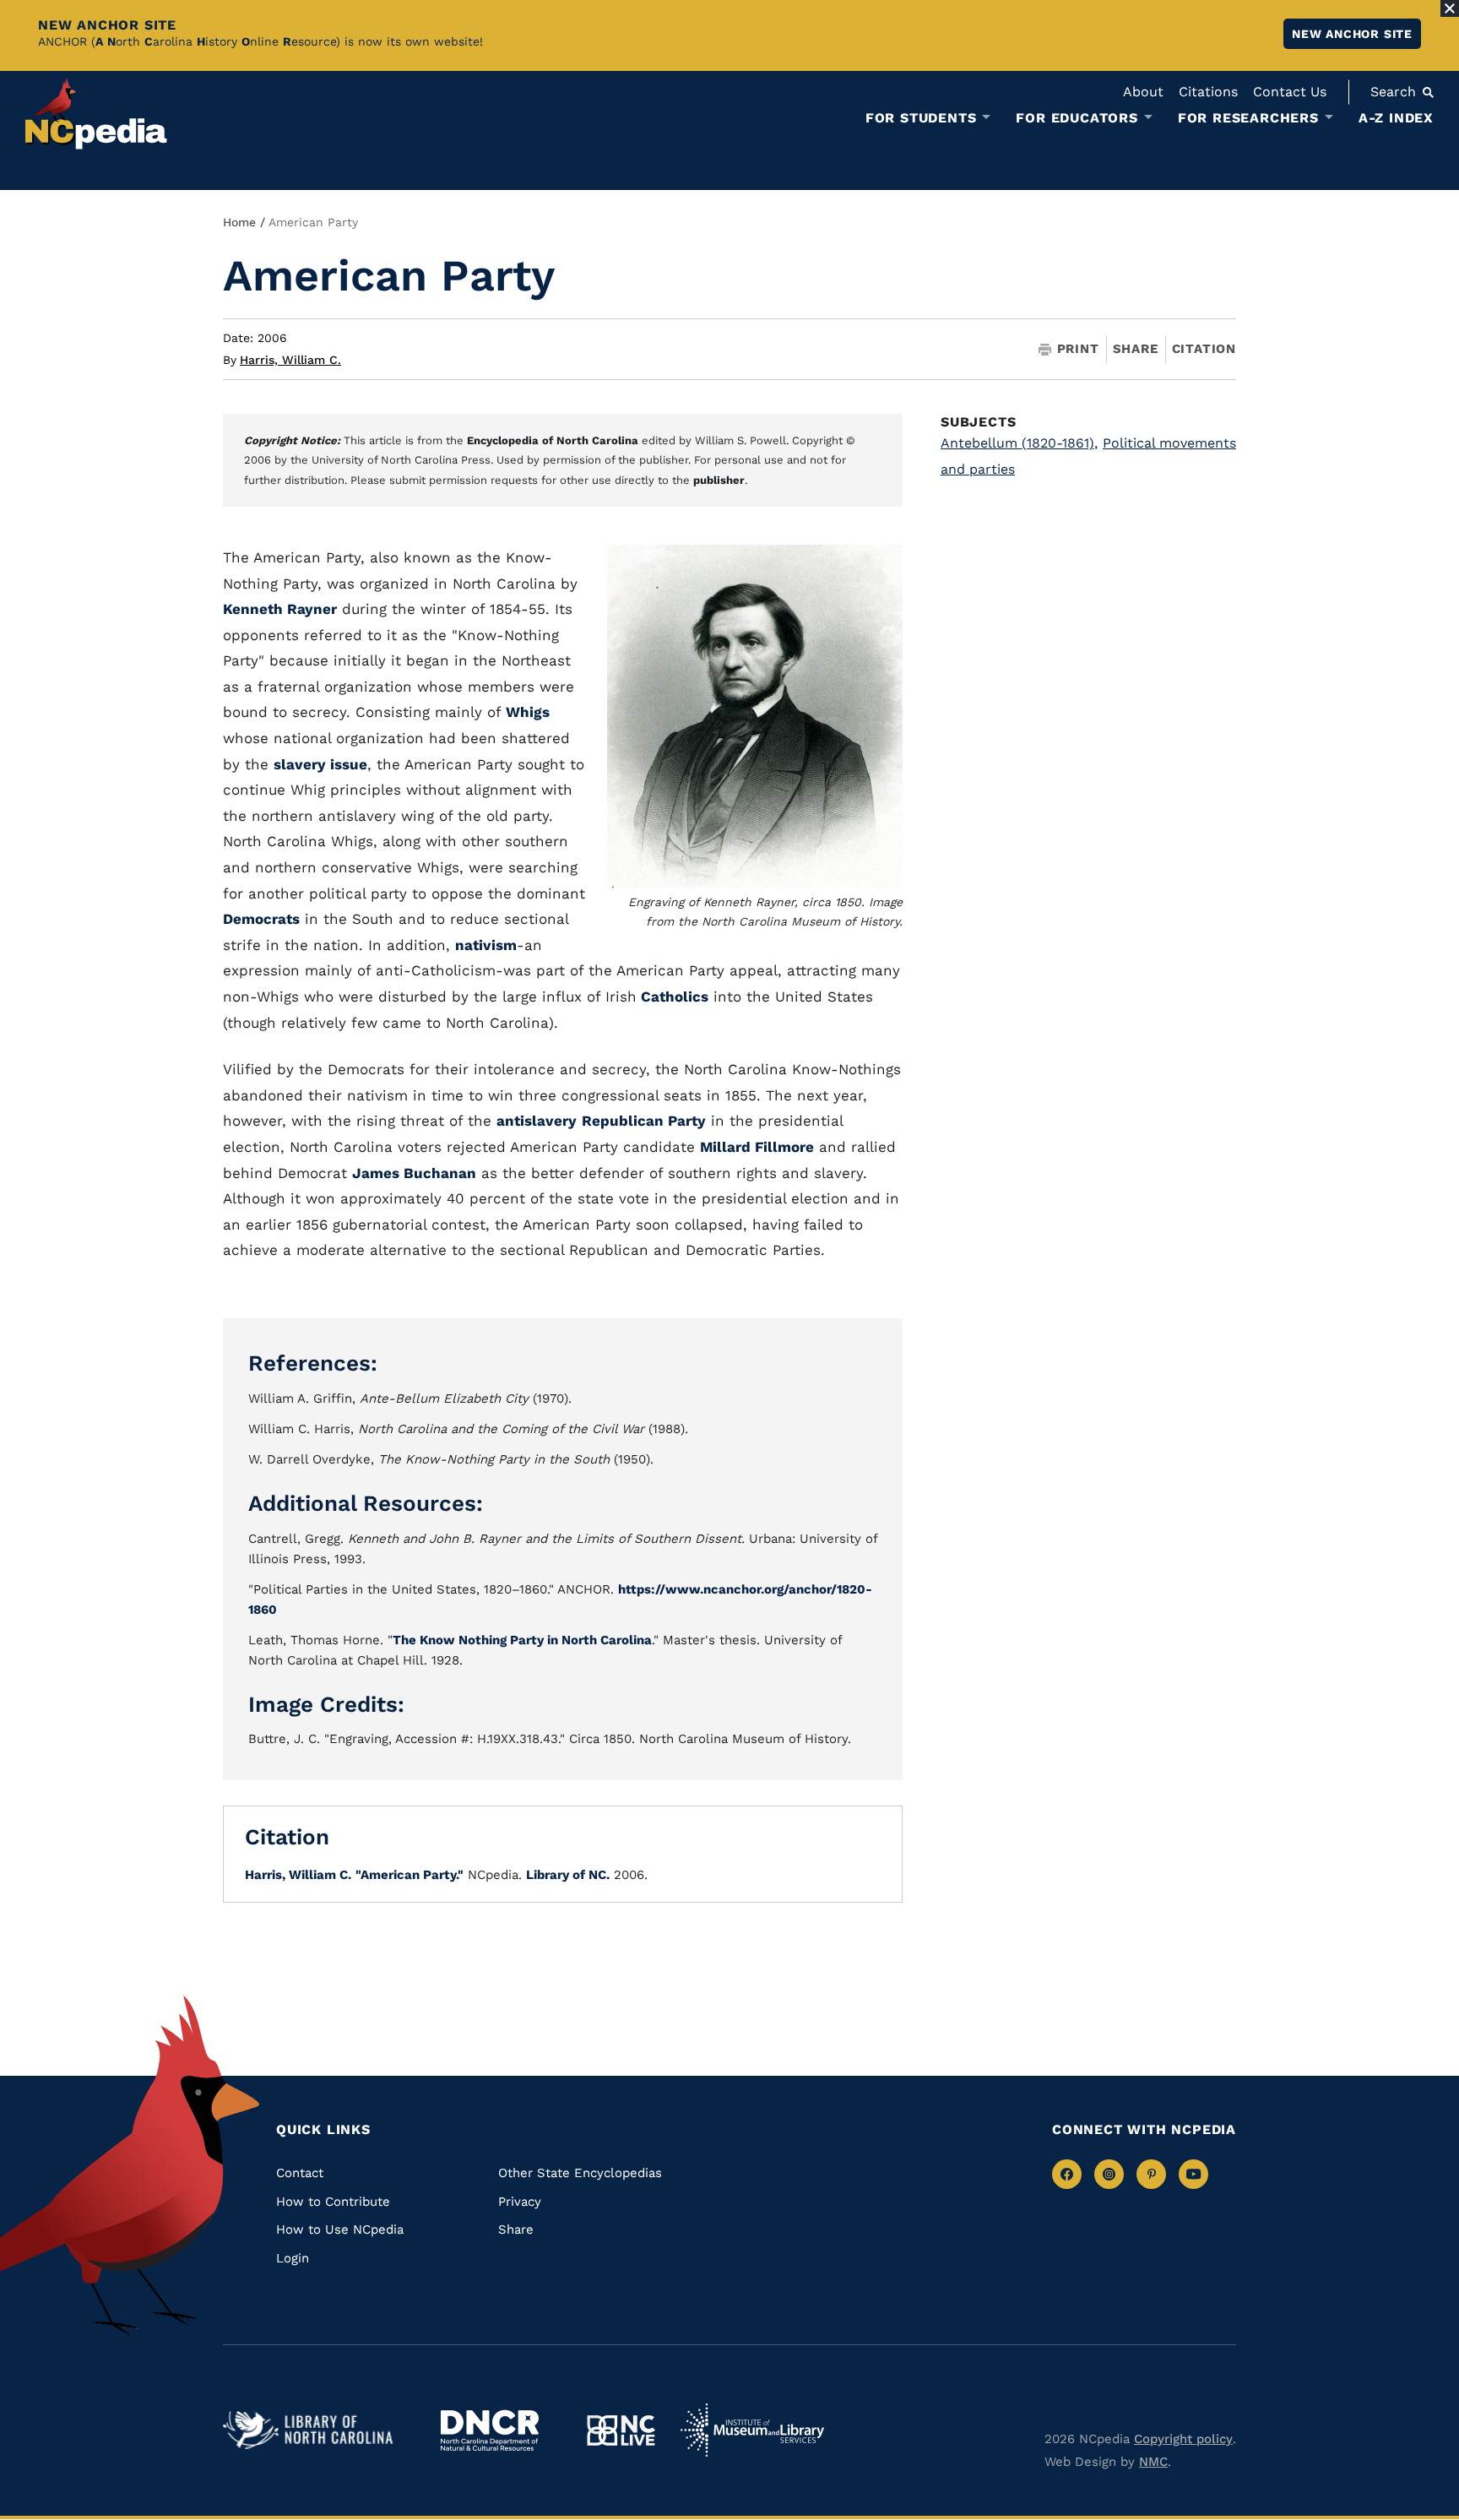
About (1143, 92)
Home (239, 222)
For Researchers (1248, 118)
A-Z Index (1396, 118)
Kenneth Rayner (280, 609)
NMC (1153, 2462)
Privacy (520, 2202)
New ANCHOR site (1352, 34)
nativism (486, 945)
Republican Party (644, 1121)
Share (1136, 349)
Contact (300, 2173)
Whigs (528, 712)
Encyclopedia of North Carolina (553, 440)
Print (1078, 349)
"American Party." (409, 1875)
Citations (1208, 92)
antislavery (537, 1121)
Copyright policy (1183, 2439)
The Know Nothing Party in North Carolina (522, 1640)
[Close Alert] (1450, 8)
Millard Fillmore (757, 1147)
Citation (1204, 349)
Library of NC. (568, 1875)
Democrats (261, 919)
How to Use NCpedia (340, 2229)
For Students (921, 118)
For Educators (1077, 118)
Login (293, 2258)
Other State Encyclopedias (580, 2173)
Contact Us (1290, 92)
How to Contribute (333, 2202)
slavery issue (320, 764)
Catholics (673, 997)
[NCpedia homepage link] (96, 114)
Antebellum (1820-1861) (1019, 443)
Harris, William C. (290, 360)
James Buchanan (414, 1173)
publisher (719, 480)
